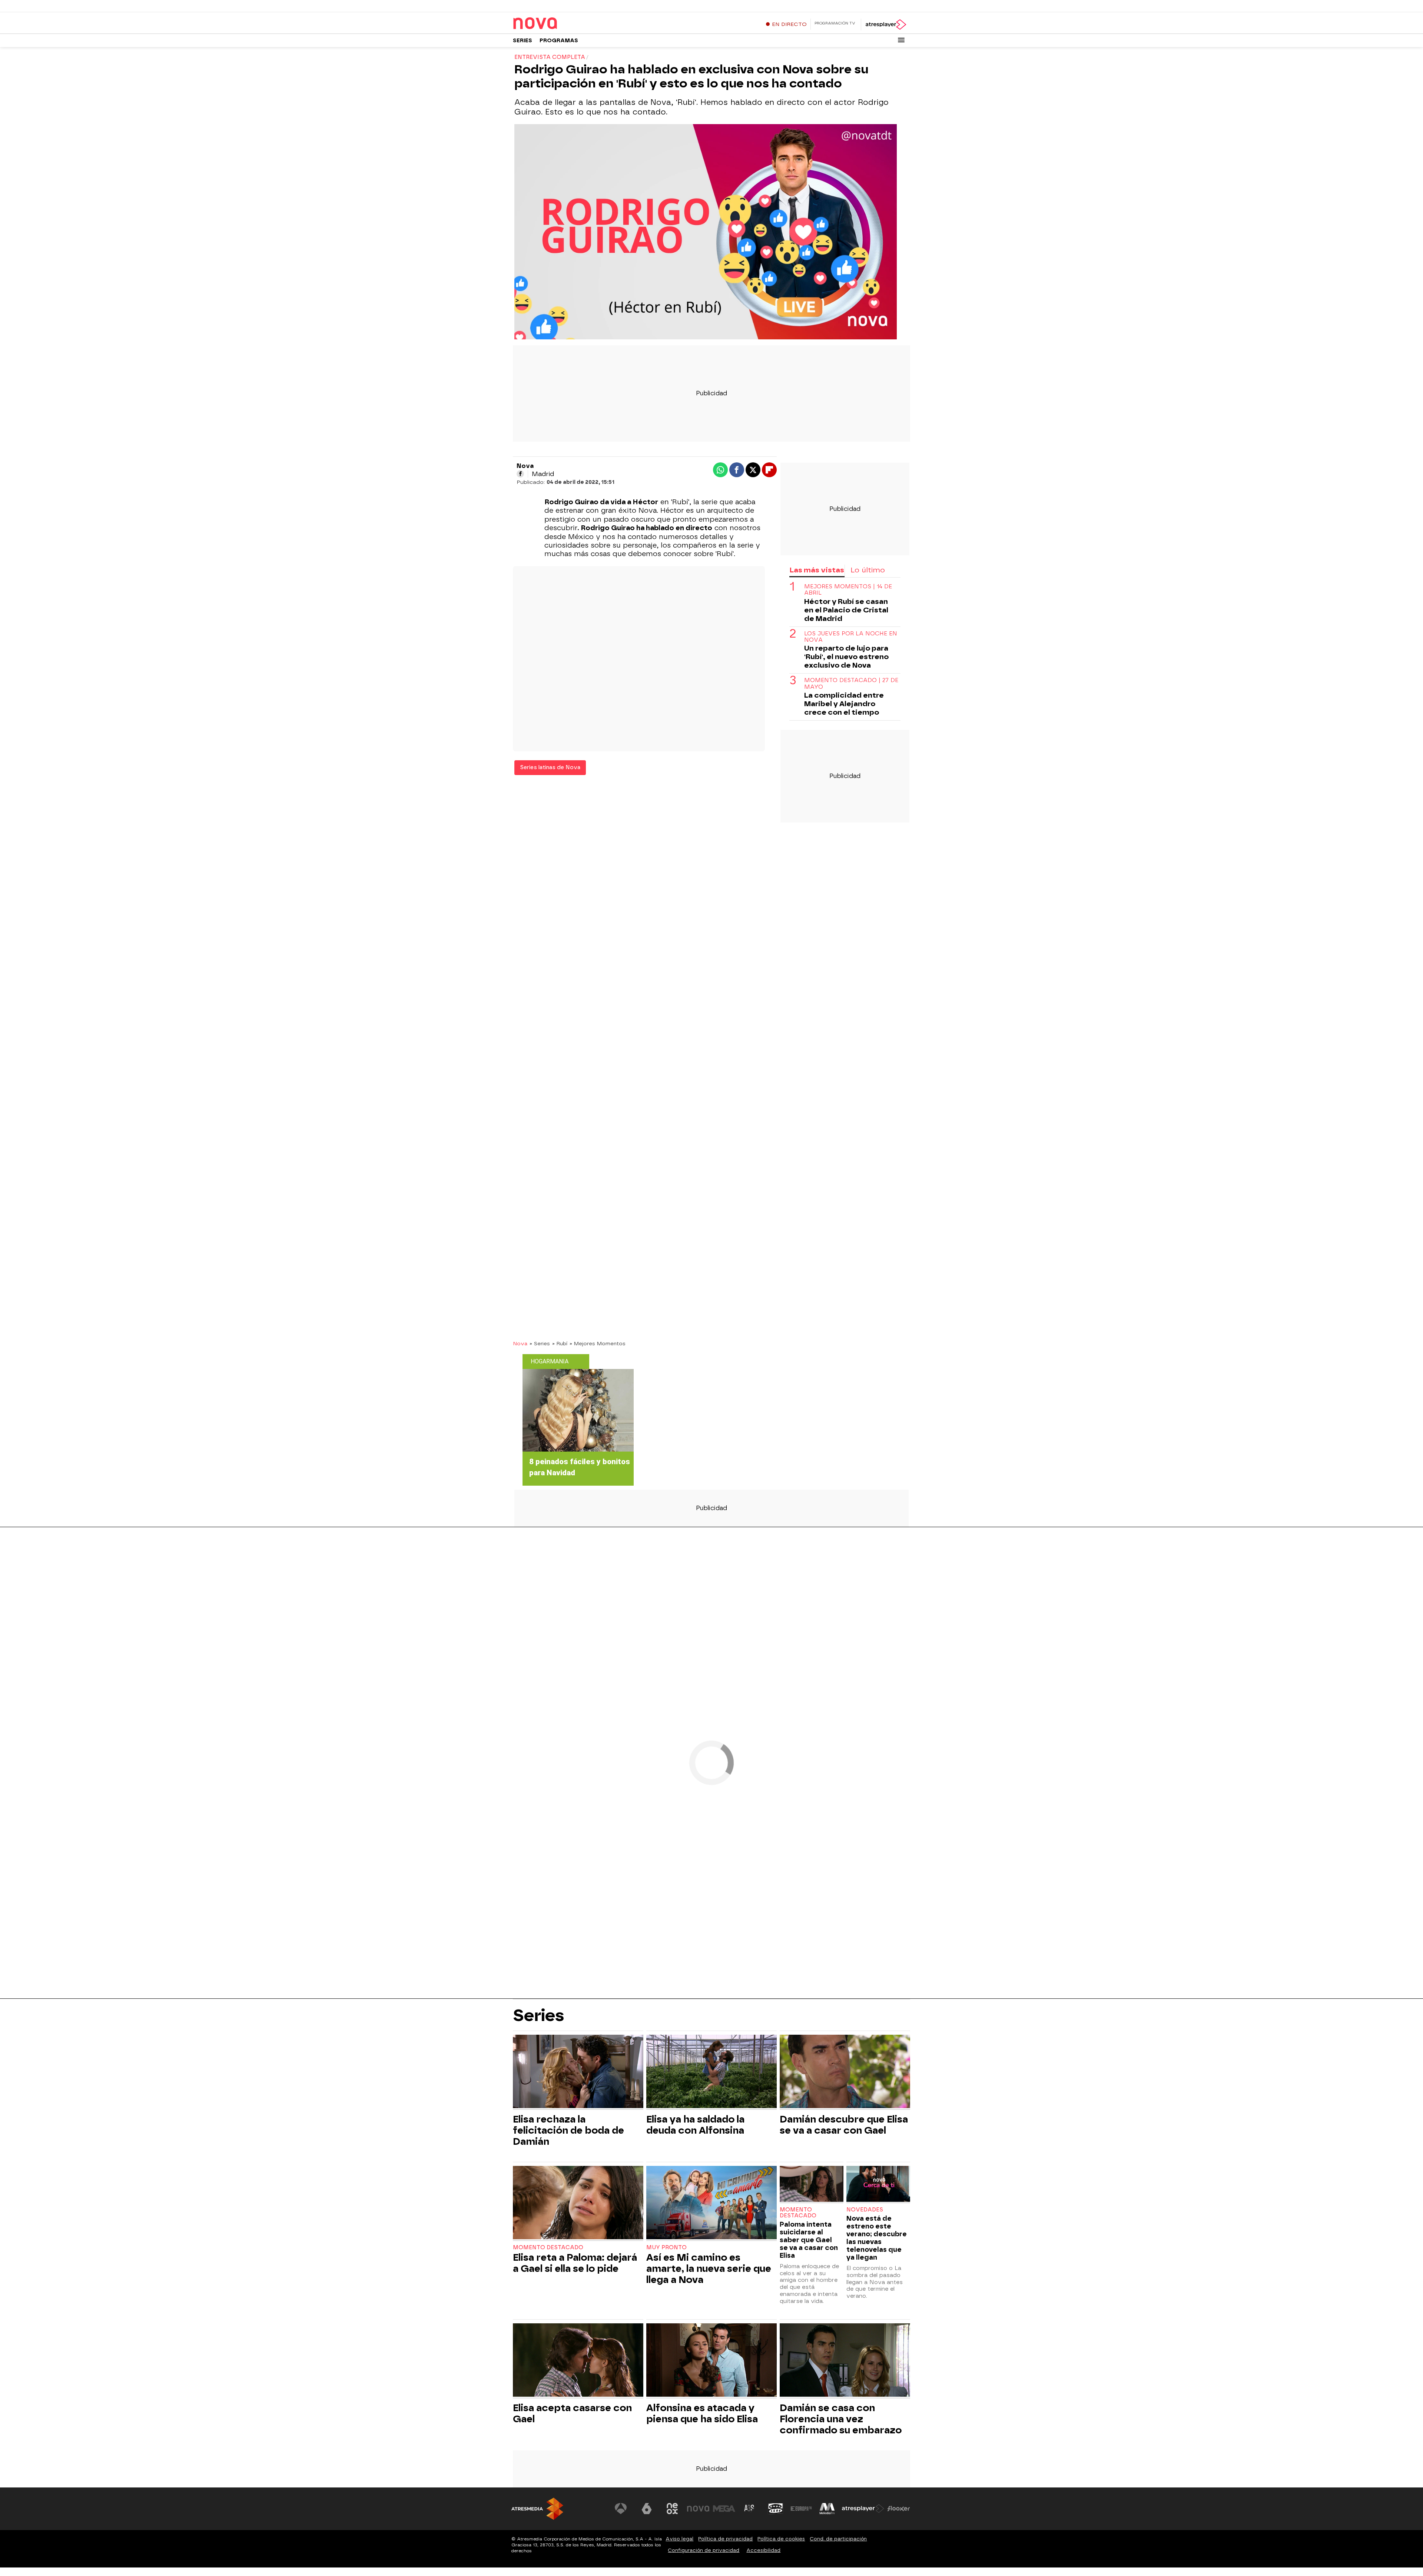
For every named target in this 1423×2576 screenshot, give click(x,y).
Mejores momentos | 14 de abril (848, 590)
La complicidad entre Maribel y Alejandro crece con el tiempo (844, 704)
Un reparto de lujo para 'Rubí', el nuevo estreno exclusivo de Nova (846, 657)
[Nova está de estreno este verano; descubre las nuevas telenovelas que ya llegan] (878, 2185)
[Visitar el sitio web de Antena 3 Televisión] (621, 2509)
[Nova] (559, 24)
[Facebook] (520, 474)
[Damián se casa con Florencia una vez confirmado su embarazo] (845, 2361)
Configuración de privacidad (704, 2550)
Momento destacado (548, 2248)
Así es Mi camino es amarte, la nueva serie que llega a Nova (709, 2268)
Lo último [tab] (868, 570)
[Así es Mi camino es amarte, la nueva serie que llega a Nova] (711, 2203)
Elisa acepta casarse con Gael (572, 2413)
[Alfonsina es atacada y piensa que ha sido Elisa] (711, 2361)
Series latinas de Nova (550, 767)
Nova (520, 1343)
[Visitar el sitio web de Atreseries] (750, 2509)
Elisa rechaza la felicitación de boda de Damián (568, 2130)
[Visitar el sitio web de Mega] (724, 2509)
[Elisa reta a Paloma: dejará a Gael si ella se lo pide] (578, 2203)
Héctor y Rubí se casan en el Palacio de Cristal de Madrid (846, 610)
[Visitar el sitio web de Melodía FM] (827, 2509)
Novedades (865, 2210)
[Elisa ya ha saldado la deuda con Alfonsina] (711, 2072)
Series (523, 41)
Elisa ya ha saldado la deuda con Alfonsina (695, 2125)
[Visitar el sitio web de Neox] (672, 2509)
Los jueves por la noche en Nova (851, 637)
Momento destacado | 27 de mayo (851, 684)
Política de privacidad (725, 2539)
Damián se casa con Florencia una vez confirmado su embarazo (841, 2419)
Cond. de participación (838, 2539)
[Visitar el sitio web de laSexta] (647, 2509)
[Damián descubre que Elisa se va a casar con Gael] (845, 2072)
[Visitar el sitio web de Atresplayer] (863, 2509)
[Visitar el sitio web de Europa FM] (801, 2509)
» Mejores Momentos (598, 1343)
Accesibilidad (763, 2550)
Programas (559, 41)
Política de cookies (781, 2539)
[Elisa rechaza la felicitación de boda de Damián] (578, 2072)
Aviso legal (679, 2539)
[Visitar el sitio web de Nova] (698, 2509)
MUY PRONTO (666, 2248)
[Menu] (901, 40)
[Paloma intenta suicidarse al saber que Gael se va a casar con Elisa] (812, 2185)
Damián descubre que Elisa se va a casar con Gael (844, 2125)
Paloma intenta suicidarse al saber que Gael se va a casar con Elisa (809, 2240)
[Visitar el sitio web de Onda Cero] (776, 2509)
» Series (540, 1343)
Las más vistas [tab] (817, 570)
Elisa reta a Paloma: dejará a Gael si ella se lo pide (575, 2263)
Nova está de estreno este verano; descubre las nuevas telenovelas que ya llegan (877, 2238)
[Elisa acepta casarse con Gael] (578, 2361)
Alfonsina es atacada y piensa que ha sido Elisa (702, 2413)
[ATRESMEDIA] (537, 2509)
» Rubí (560, 1343)
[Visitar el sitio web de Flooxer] (899, 2509)
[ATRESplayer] (885, 24)
